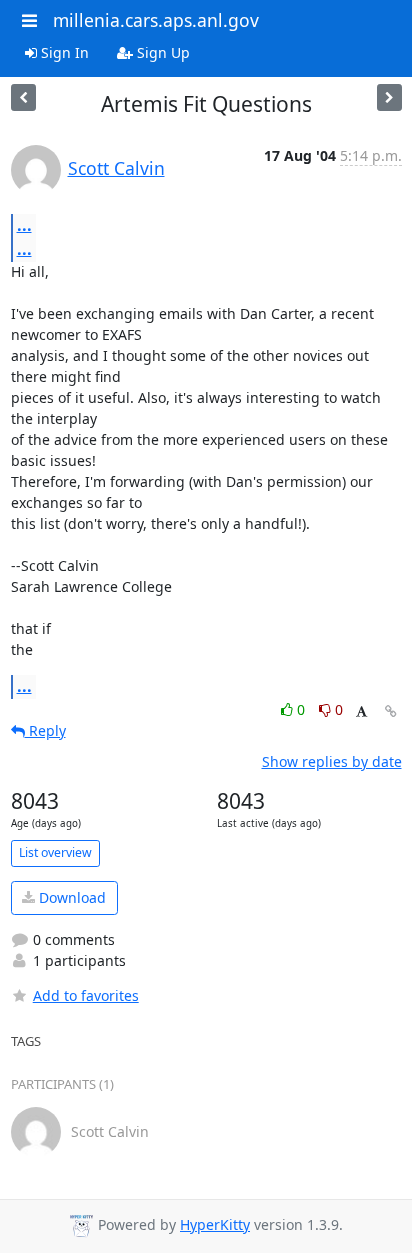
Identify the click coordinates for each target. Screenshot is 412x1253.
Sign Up (161, 52)
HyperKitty (215, 1224)
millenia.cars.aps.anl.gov (156, 20)
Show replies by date (332, 761)
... (24, 225)
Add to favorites (86, 995)
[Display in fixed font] (361, 712)
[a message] (389, 97)
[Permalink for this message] (391, 711)
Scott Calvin (116, 168)
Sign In (63, 52)
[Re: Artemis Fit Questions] (23, 97)
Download (70, 897)
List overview (55, 852)
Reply (45, 730)
